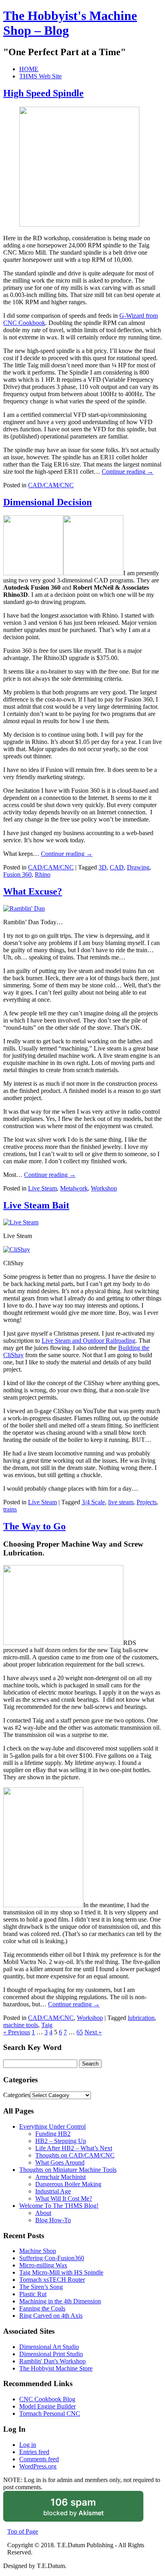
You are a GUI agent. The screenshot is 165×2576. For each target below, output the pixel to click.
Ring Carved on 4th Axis (51, 2316)
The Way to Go (34, 1526)
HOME (29, 69)
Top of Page (23, 2531)
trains (10, 1509)
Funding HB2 (53, 2134)
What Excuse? (33, 891)
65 (80, 2032)
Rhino (43, 874)
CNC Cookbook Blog (47, 2399)
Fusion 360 (17, 874)
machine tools (21, 2025)
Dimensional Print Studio (51, 2354)
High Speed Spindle (43, 93)
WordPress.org (38, 2466)
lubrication (141, 2018)
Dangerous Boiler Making (68, 2184)
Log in (28, 2445)
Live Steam (42, 1188)
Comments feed (39, 2459)
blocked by (84, 2509)
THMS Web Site (40, 76)
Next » (93, 2032)
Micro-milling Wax (43, 2265)
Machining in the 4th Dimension (60, 2301)
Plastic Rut (33, 2294)
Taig (47, 2025)
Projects (147, 1502)
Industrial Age (53, 2191)
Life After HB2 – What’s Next (74, 2148)
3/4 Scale (93, 1502)
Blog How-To (53, 2220)
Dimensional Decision (47, 502)
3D (103, 867)
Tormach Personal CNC (50, 2414)
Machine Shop (38, 2251)
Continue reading (128, 472)
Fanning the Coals (42, 2308)
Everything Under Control (52, 2126)
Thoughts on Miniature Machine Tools (68, 2170)
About (43, 2213)
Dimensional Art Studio (49, 2347)
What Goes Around (60, 2162)
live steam (121, 1502)
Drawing (138, 867)
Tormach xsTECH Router (52, 2280)
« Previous (17, 2032)
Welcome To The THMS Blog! (59, 2206)
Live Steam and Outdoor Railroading (89, 1341)
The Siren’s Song (41, 2287)
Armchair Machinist (60, 2177)
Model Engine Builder (47, 2406)
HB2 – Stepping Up (61, 2141)
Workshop (104, 1188)
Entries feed (34, 2452)
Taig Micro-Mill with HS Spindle (61, 2272)
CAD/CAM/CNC (51, 485)
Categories (17, 2095)
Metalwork (74, 1188)
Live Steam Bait (36, 1205)
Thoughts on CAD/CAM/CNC (75, 2155)
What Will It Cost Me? (64, 2198)
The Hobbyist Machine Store (56, 2368)
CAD (117, 867)
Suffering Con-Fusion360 (52, 2258)
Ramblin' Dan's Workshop (52, 2361)
